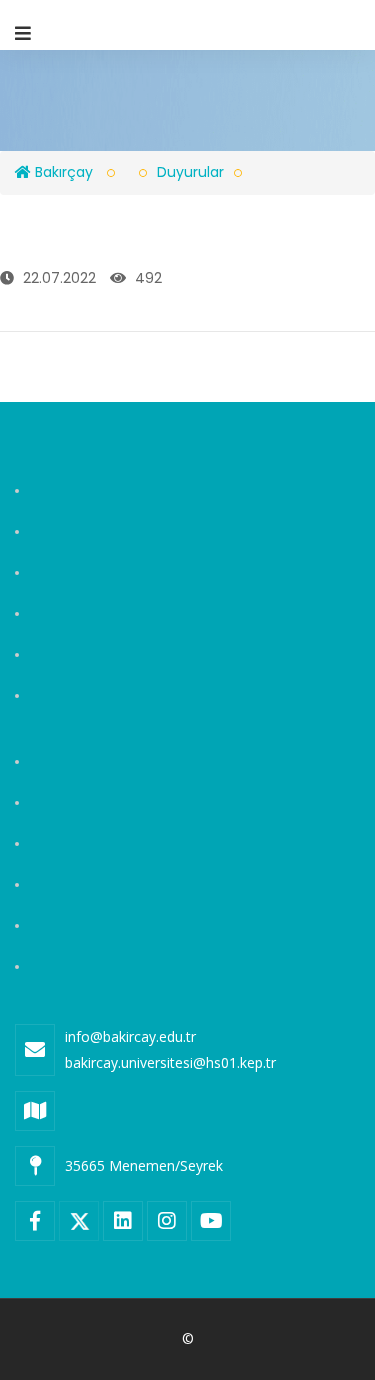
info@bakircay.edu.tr (130, 1036)
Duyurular (190, 172)
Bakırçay (62, 172)
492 (146, 278)
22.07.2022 (57, 278)
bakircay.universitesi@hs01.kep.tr (170, 1062)
